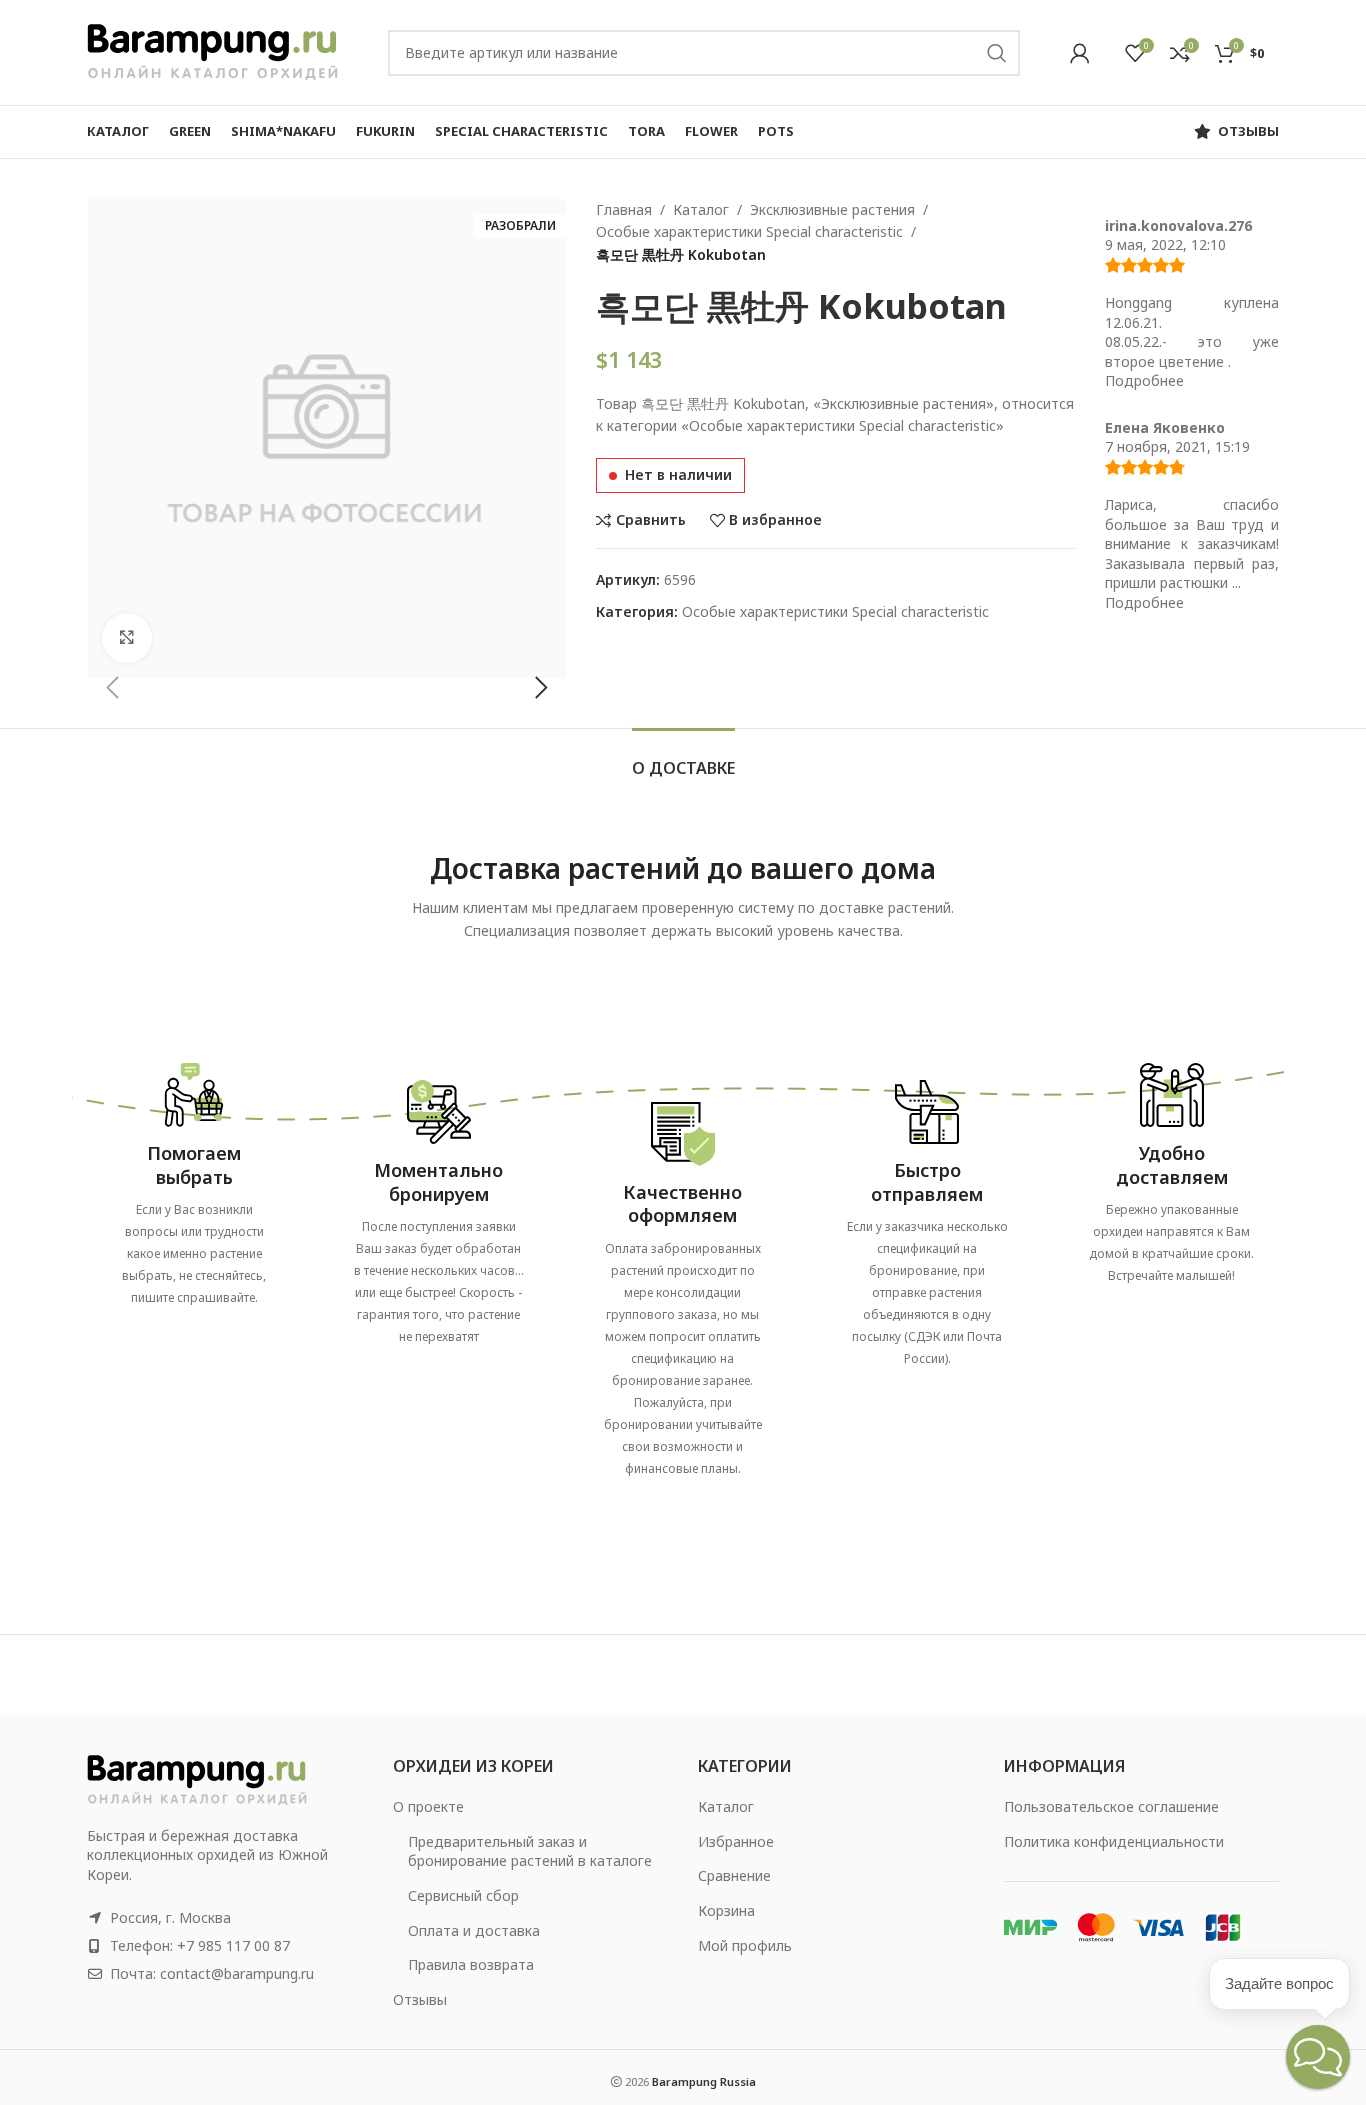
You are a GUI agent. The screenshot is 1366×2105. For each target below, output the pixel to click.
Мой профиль (745, 1945)
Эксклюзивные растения (832, 209)
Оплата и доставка (474, 1930)
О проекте (428, 1806)
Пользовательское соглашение (1111, 1806)
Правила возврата (471, 1964)
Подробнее (1144, 380)
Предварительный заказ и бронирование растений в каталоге (530, 1851)
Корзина (726, 1910)
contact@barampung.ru (237, 1973)
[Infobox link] (194, 1177)
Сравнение (734, 1875)
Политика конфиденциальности (1114, 1841)
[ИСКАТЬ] (997, 53)
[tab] (683, 758)
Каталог (701, 209)
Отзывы (420, 1999)
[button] (112, 688)
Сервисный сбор (463, 1895)
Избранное (736, 1841)
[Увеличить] (127, 638)
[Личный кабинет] (1080, 53)
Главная (624, 209)
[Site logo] (212, 50)
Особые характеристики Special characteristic (749, 231)
